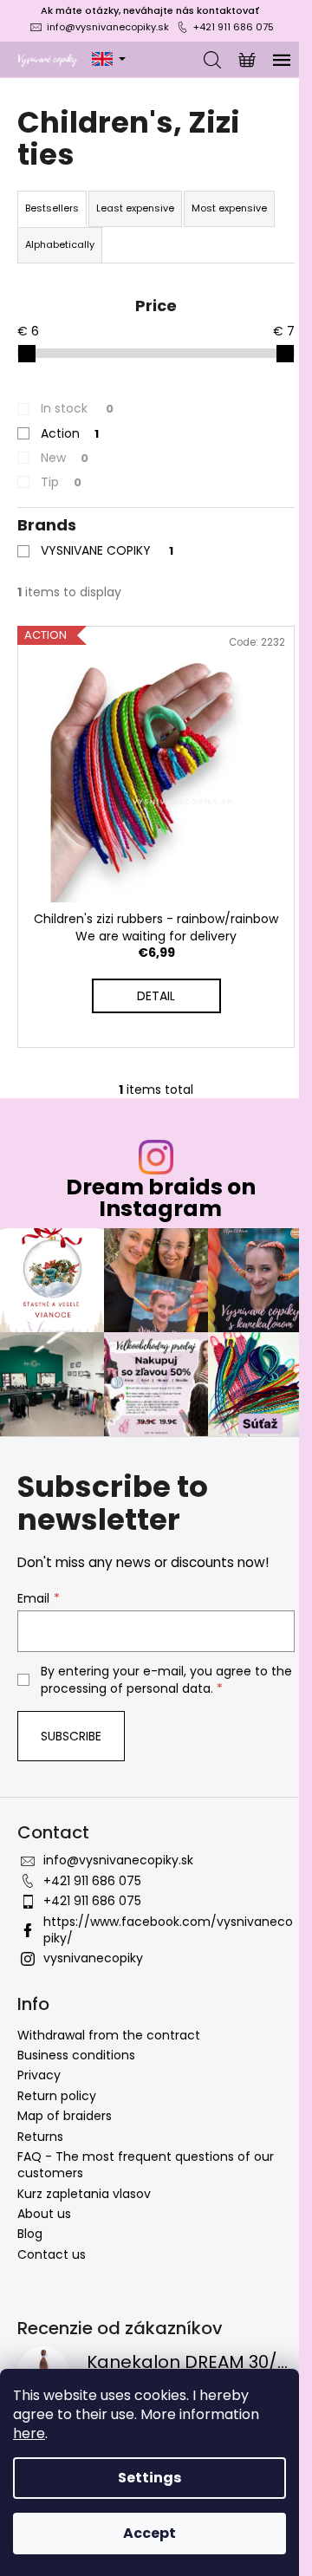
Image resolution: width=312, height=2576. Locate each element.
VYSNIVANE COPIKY (107, 550)
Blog (30, 2234)
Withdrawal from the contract (109, 2035)
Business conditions (76, 2055)
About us (44, 2214)
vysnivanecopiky (93, 1958)
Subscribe (71, 1736)
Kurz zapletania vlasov (84, 2194)
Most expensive (229, 208)
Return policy (57, 2096)
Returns (40, 2137)
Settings (149, 2478)
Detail (156, 996)
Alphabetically (60, 244)
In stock (77, 408)
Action (70, 433)
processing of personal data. (127, 1688)
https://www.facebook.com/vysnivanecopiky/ (168, 1930)
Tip (61, 482)
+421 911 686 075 (234, 27)
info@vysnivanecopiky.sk (108, 27)
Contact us (52, 2254)
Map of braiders (65, 2116)
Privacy (39, 2075)
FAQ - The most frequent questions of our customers (146, 2165)
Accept (149, 2533)
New (65, 458)
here (29, 2433)
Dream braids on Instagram (161, 1198)
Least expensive (135, 208)
